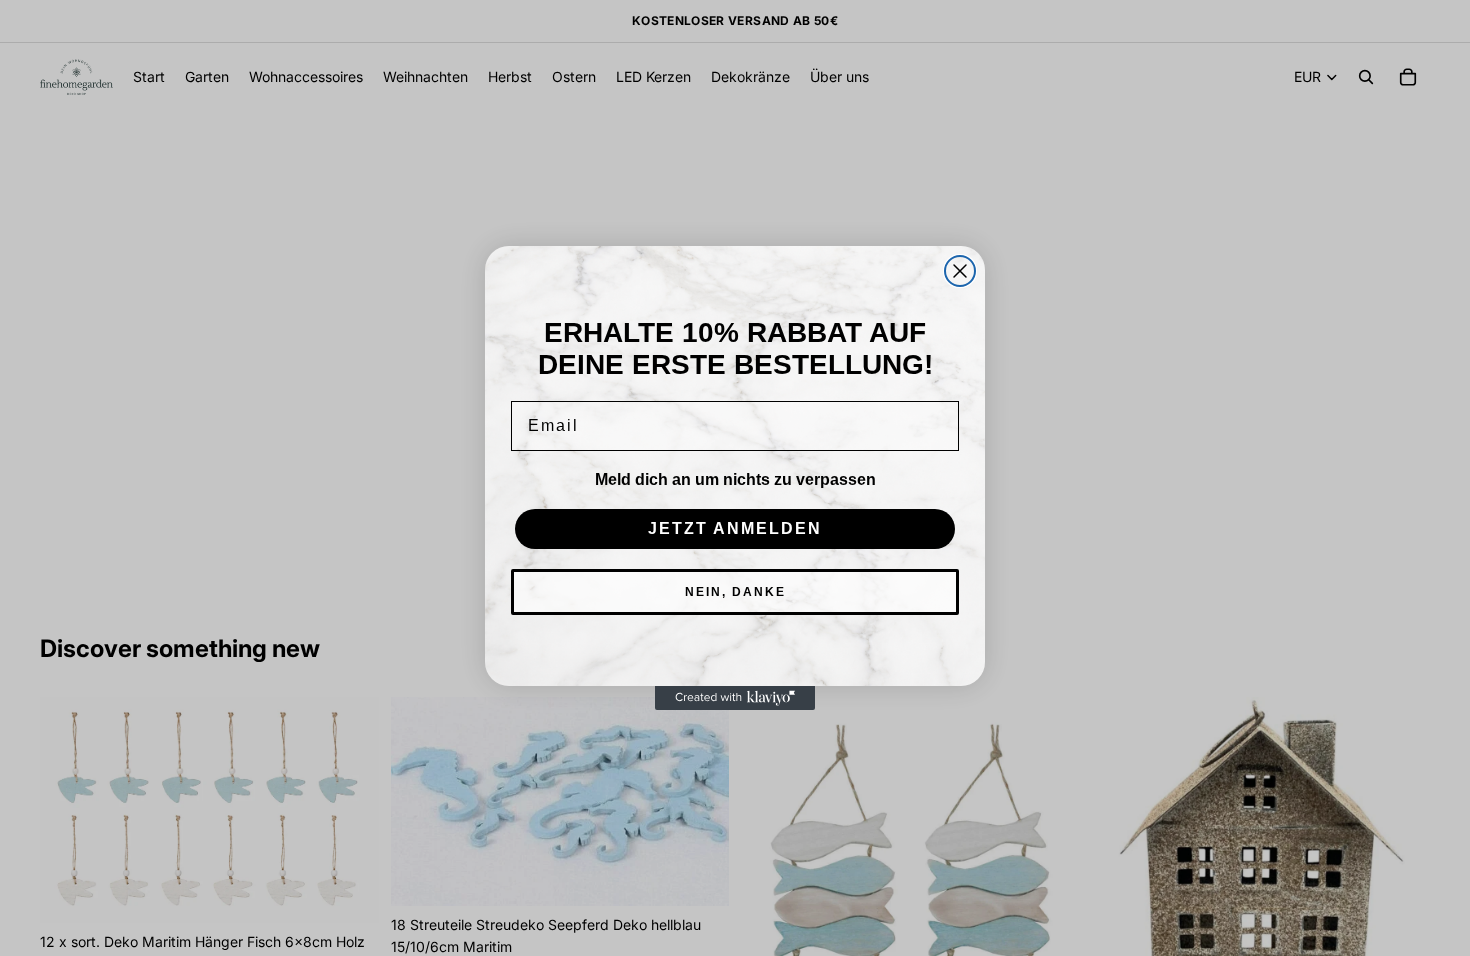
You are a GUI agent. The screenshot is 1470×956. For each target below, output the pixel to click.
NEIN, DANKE (735, 592)
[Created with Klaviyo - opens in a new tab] (735, 698)
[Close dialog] (960, 271)
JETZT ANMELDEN (735, 528)
